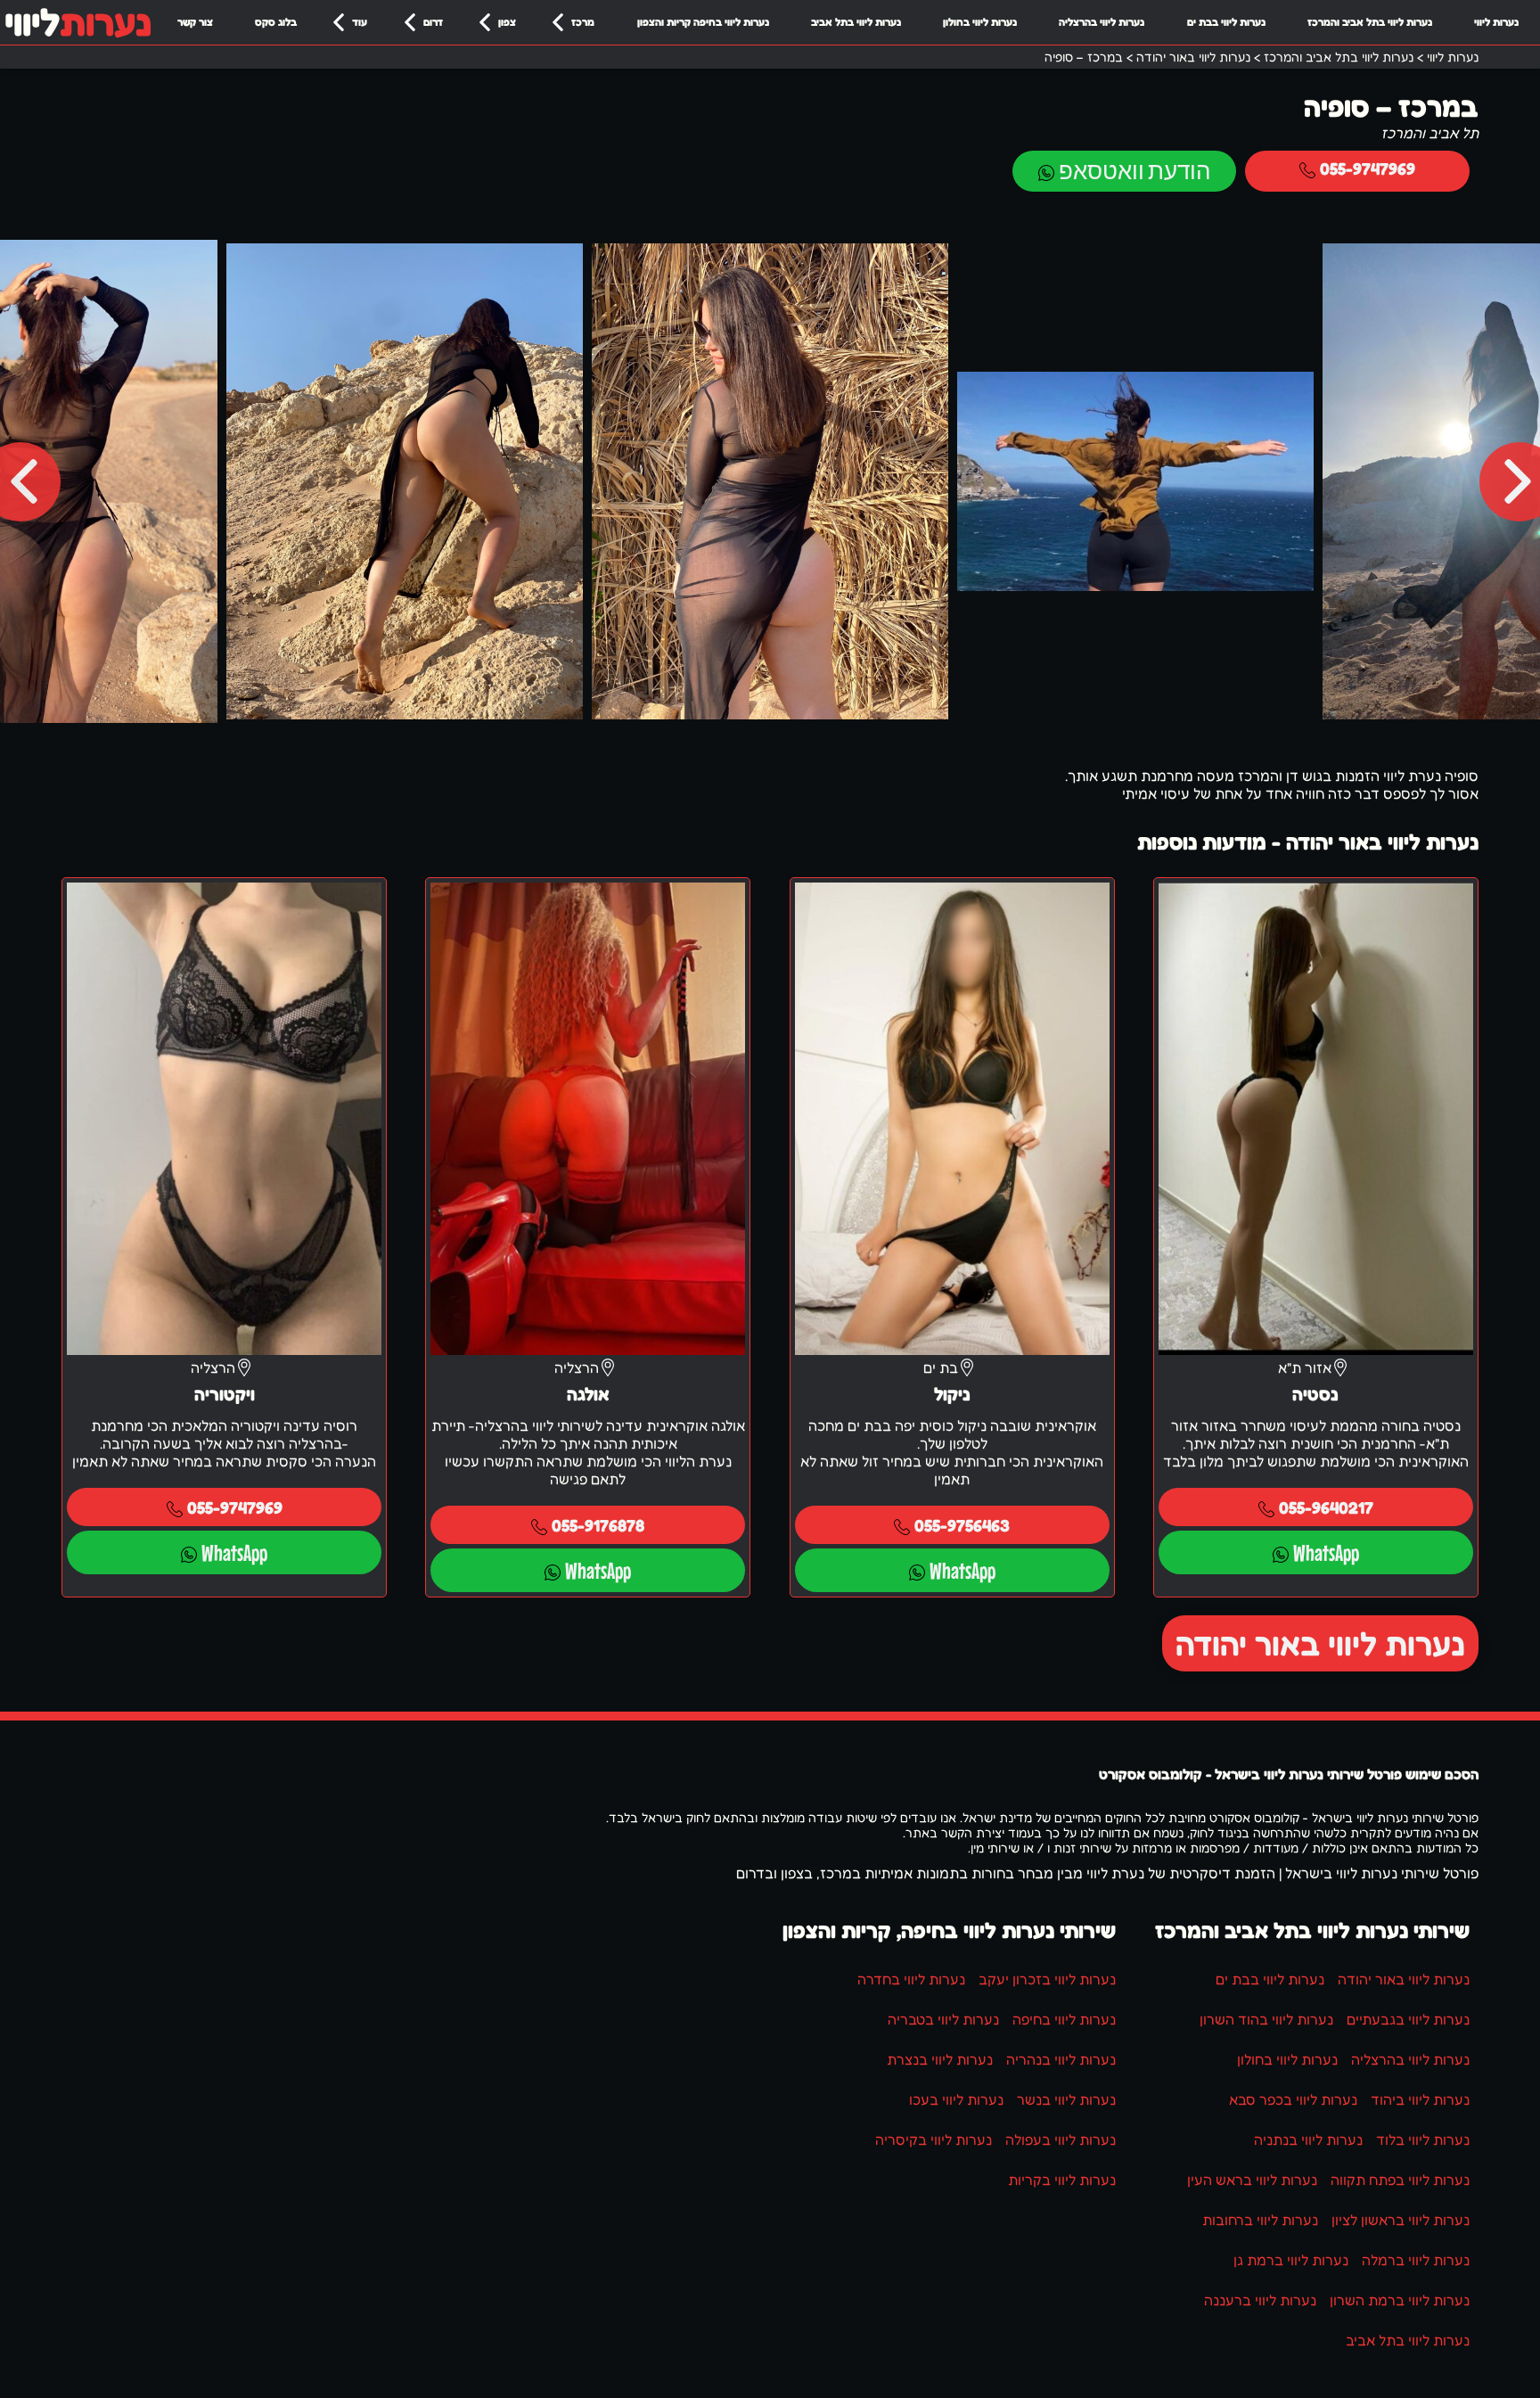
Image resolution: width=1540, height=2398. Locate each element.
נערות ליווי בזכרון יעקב (1047, 1979)
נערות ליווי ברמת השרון (1400, 2300)
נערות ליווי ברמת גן (1291, 2260)
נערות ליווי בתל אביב (856, 22)
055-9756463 (962, 1525)
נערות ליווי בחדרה (911, 1979)
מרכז (583, 22)
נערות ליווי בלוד (1423, 2139)
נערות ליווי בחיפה (1064, 2019)
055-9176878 (598, 1525)
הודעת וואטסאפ (1135, 171)
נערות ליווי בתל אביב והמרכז (1370, 22)
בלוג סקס (276, 22)
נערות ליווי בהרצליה (1102, 22)
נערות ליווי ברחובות (1260, 2220)
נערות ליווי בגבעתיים (1408, 2019)
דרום (433, 22)
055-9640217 (1326, 1507)
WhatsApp (1326, 1552)
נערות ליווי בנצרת (940, 2059)
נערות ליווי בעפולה (1061, 2139)
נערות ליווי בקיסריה (934, 2139)
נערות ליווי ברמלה (1416, 2260)
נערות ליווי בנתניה (1308, 2139)
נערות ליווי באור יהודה (1320, 1643)
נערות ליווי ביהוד (1420, 2099)
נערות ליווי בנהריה (1061, 2059)
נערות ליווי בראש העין (1252, 2180)
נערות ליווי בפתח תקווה (1400, 2180)
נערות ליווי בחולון (980, 22)
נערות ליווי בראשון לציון (1401, 2220)
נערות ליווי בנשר (1066, 2099)
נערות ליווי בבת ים (1226, 22)
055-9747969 (1368, 168)
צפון (507, 22)
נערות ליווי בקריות (1062, 2180)
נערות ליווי (1496, 22)
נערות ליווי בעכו (956, 2099)
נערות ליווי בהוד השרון (1266, 2019)
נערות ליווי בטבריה (943, 2019)
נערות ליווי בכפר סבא (1293, 2099)
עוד (360, 22)
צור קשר (195, 22)
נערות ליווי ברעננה (1260, 2300)
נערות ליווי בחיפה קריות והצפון (703, 22)
